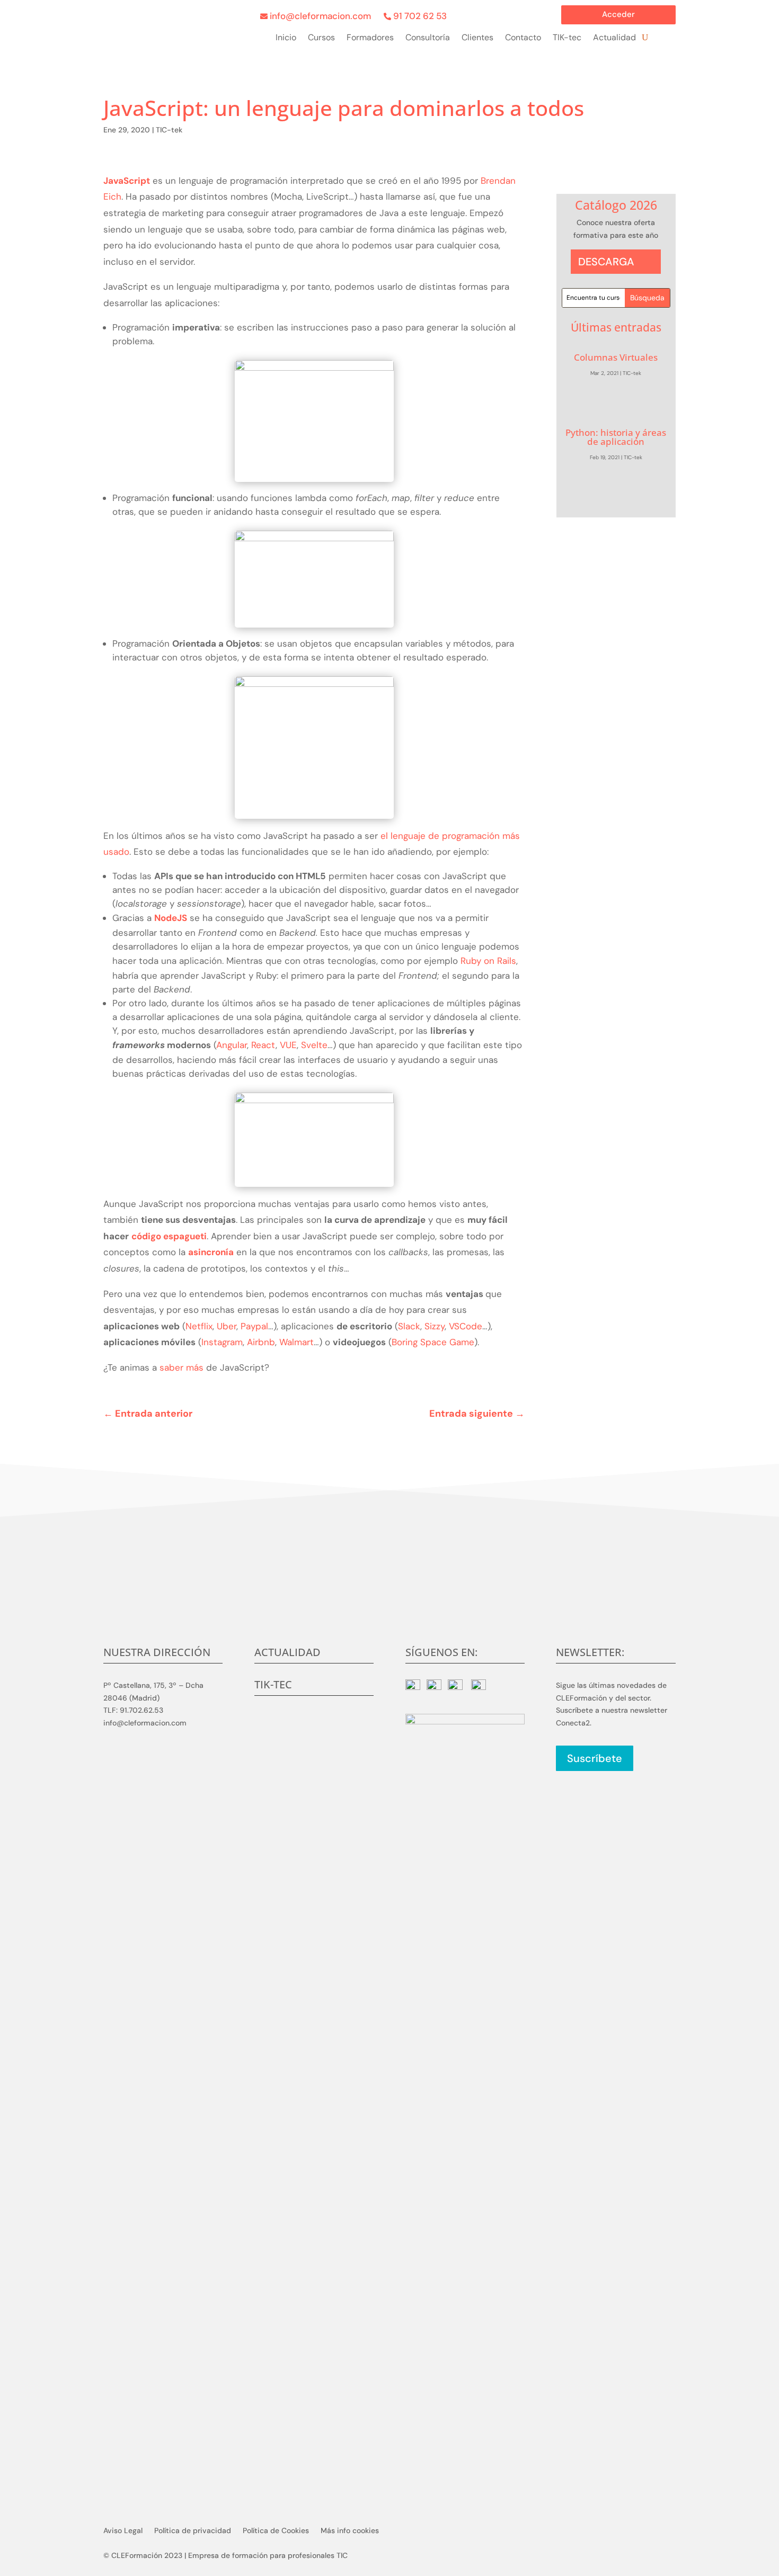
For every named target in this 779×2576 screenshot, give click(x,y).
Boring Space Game (433, 1342)
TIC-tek (169, 130)
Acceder (618, 15)
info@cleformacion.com (320, 16)
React (263, 1045)
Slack (409, 1326)
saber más (183, 1367)
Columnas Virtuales (616, 357)
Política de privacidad (193, 2531)
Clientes (477, 38)
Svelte (314, 1045)
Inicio (286, 38)
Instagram (222, 1342)
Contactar (390, 1606)
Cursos (321, 38)
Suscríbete (595, 1758)
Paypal (254, 1326)
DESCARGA (606, 262)
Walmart (296, 1342)
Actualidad (614, 38)
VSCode (466, 1326)
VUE (288, 1045)
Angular (232, 1045)
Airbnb (261, 1342)
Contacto (523, 38)
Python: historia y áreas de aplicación (616, 437)
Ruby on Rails (488, 961)
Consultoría (428, 38)
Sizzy (435, 1326)
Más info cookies (350, 2531)
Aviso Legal (123, 2531)
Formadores (370, 38)
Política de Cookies (276, 2531)
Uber (227, 1326)
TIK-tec (567, 38)
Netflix (199, 1326)
